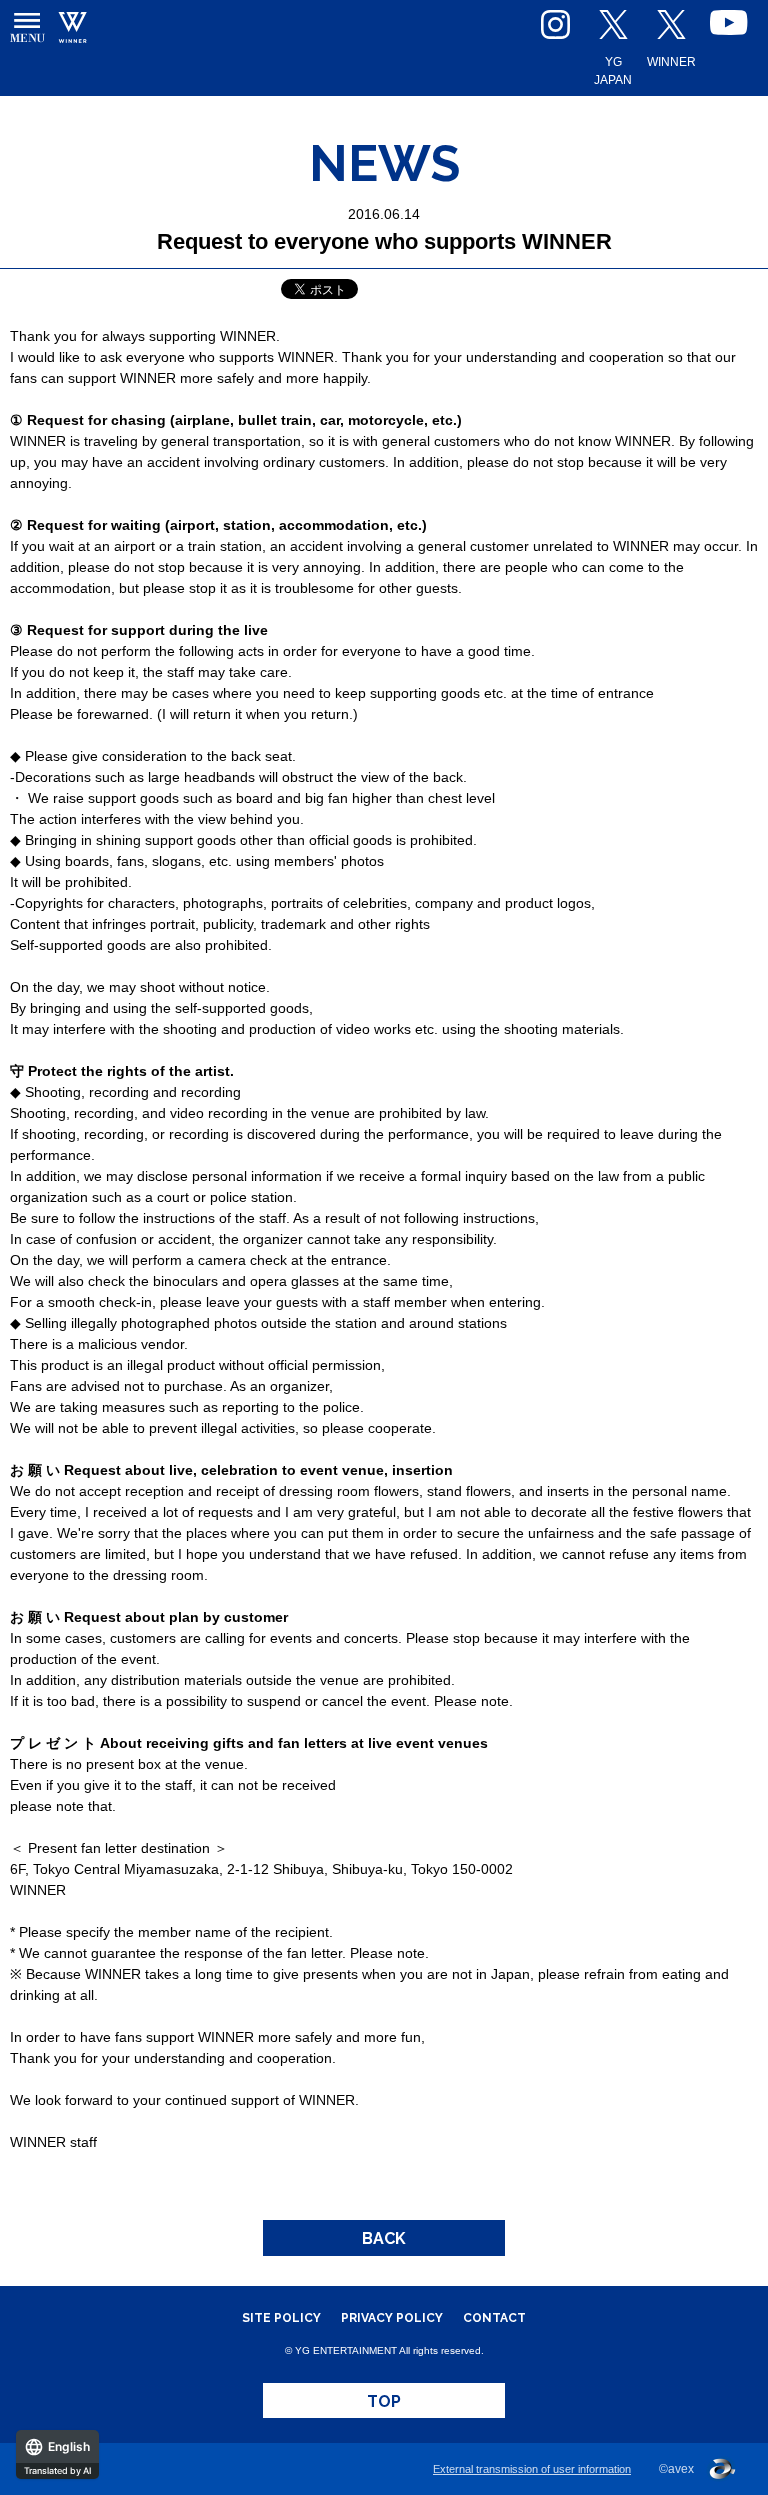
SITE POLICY (281, 2318)
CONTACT (494, 2318)
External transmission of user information (532, 2469)
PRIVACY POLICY (392, 2318)
